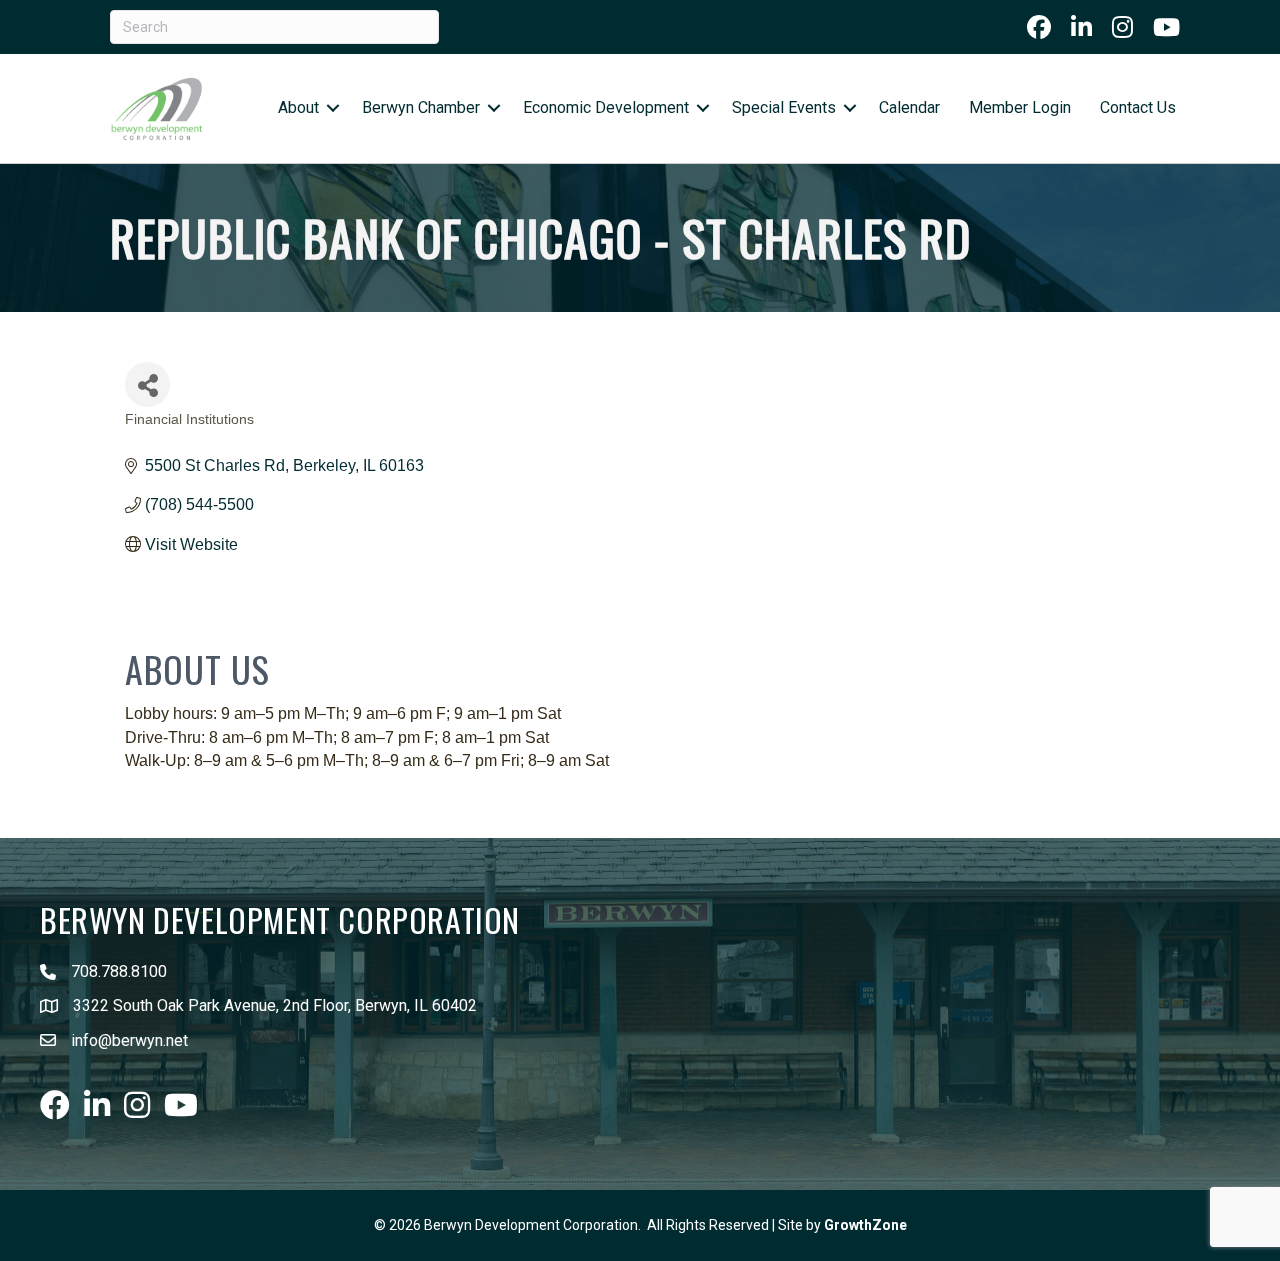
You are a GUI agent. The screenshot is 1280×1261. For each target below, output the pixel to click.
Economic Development (606, 107)
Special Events (784, 107)
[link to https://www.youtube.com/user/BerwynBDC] (1166, 27)
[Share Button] (147, 384)
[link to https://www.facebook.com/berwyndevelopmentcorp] (1039, 27)
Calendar (909, 107)
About (298, 107)
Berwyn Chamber (421, 107)
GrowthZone (865, 1225)
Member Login (1020, 107)
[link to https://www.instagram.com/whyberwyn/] (1122, 27)
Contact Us (1138, 107)
